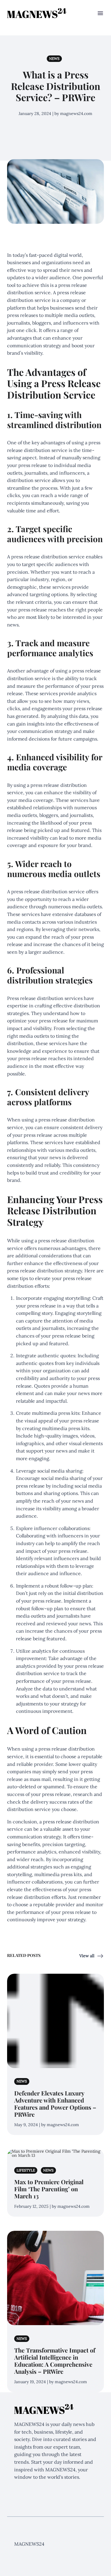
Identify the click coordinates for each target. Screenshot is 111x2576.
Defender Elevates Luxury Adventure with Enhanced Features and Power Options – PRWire (55, 2104)
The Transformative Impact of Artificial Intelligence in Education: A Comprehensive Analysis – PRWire (55, 2361)
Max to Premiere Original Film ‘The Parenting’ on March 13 (49, 2189)
